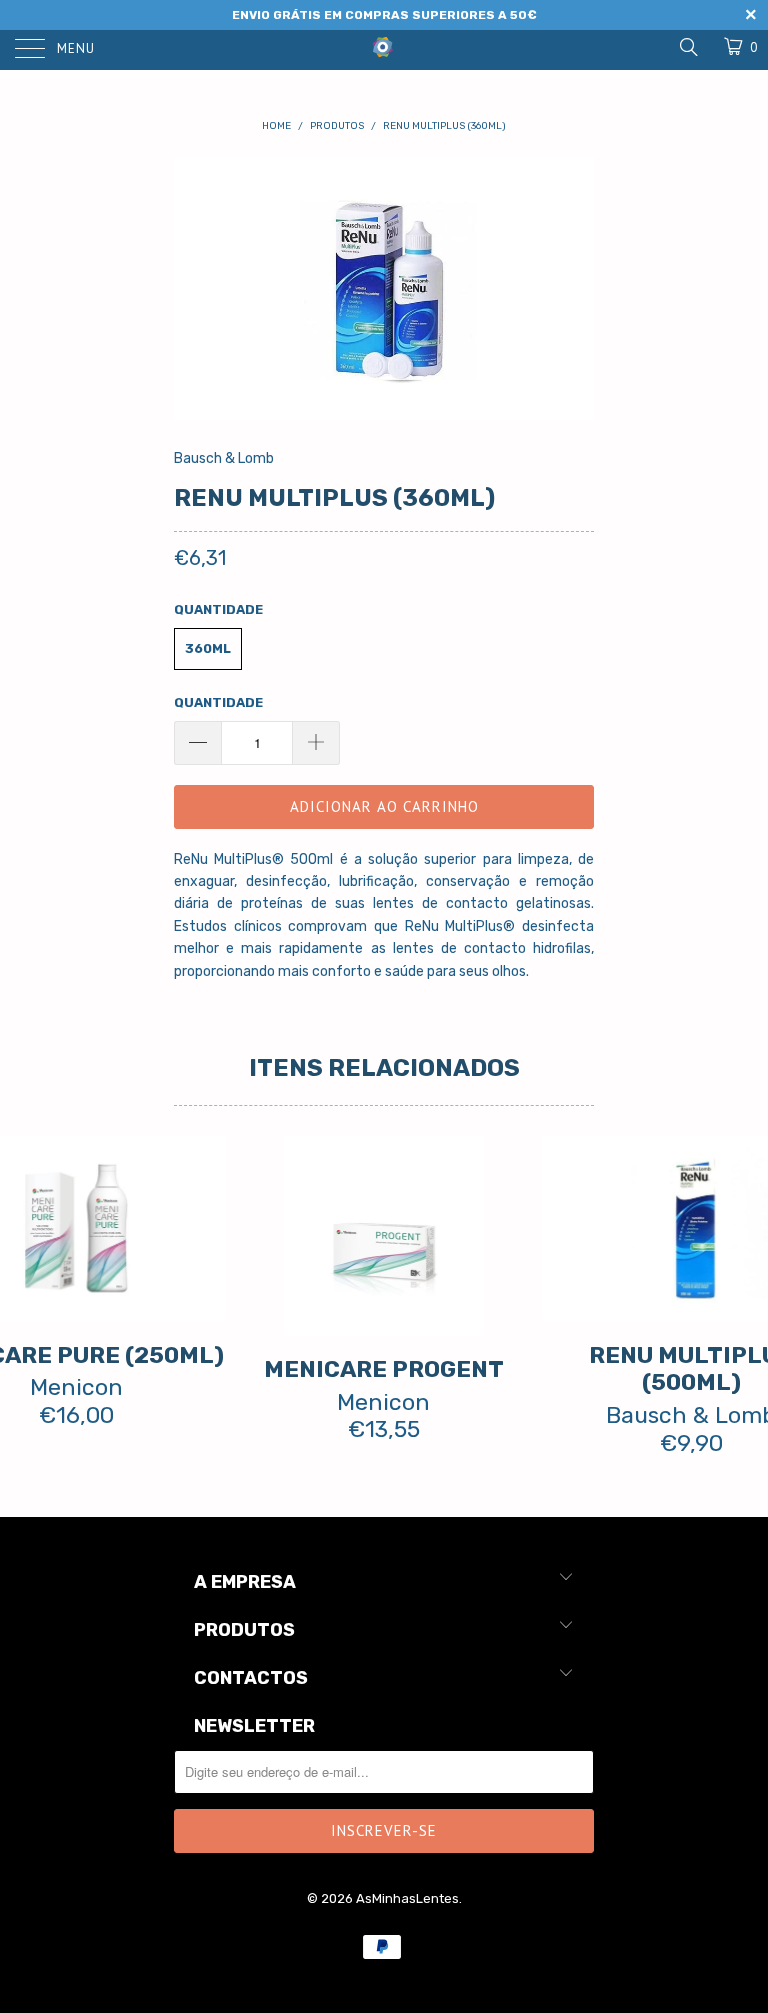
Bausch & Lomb (224, 458)
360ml (208, 648)
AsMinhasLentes (407, 1898)
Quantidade (218, 702)
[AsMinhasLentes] (384, 45)
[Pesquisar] (687, 47)
